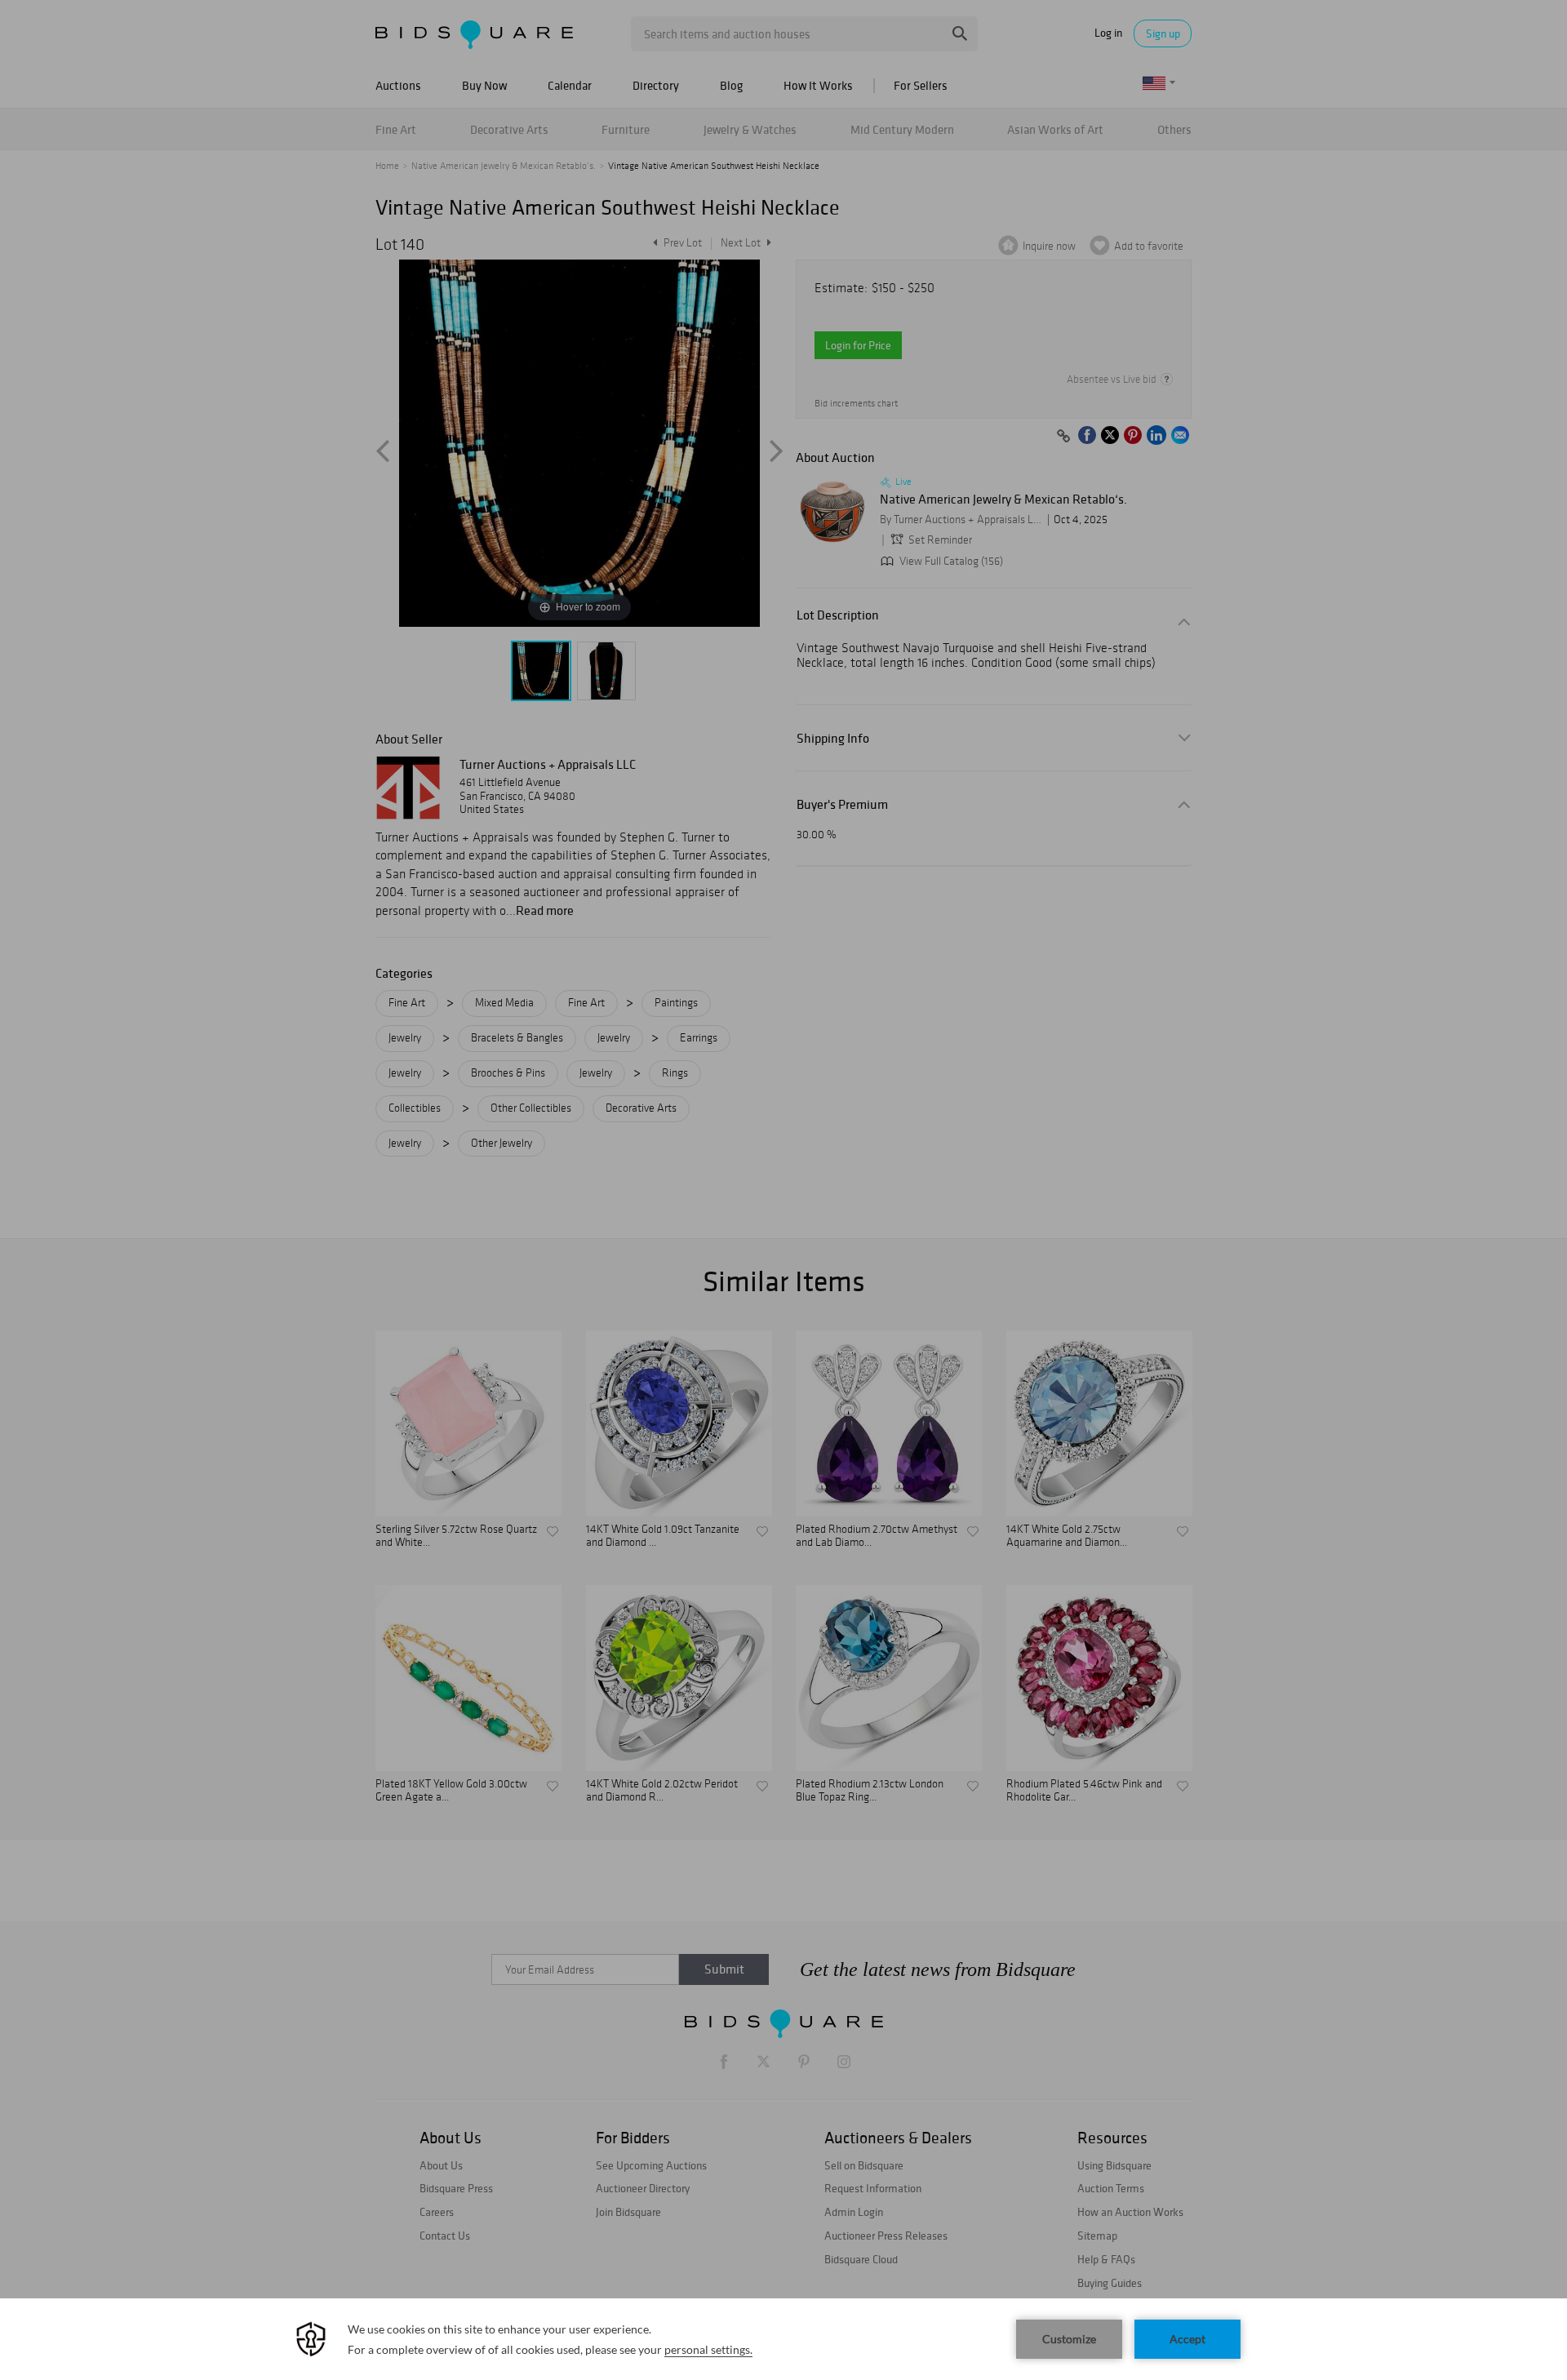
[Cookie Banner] (783, 2339)
